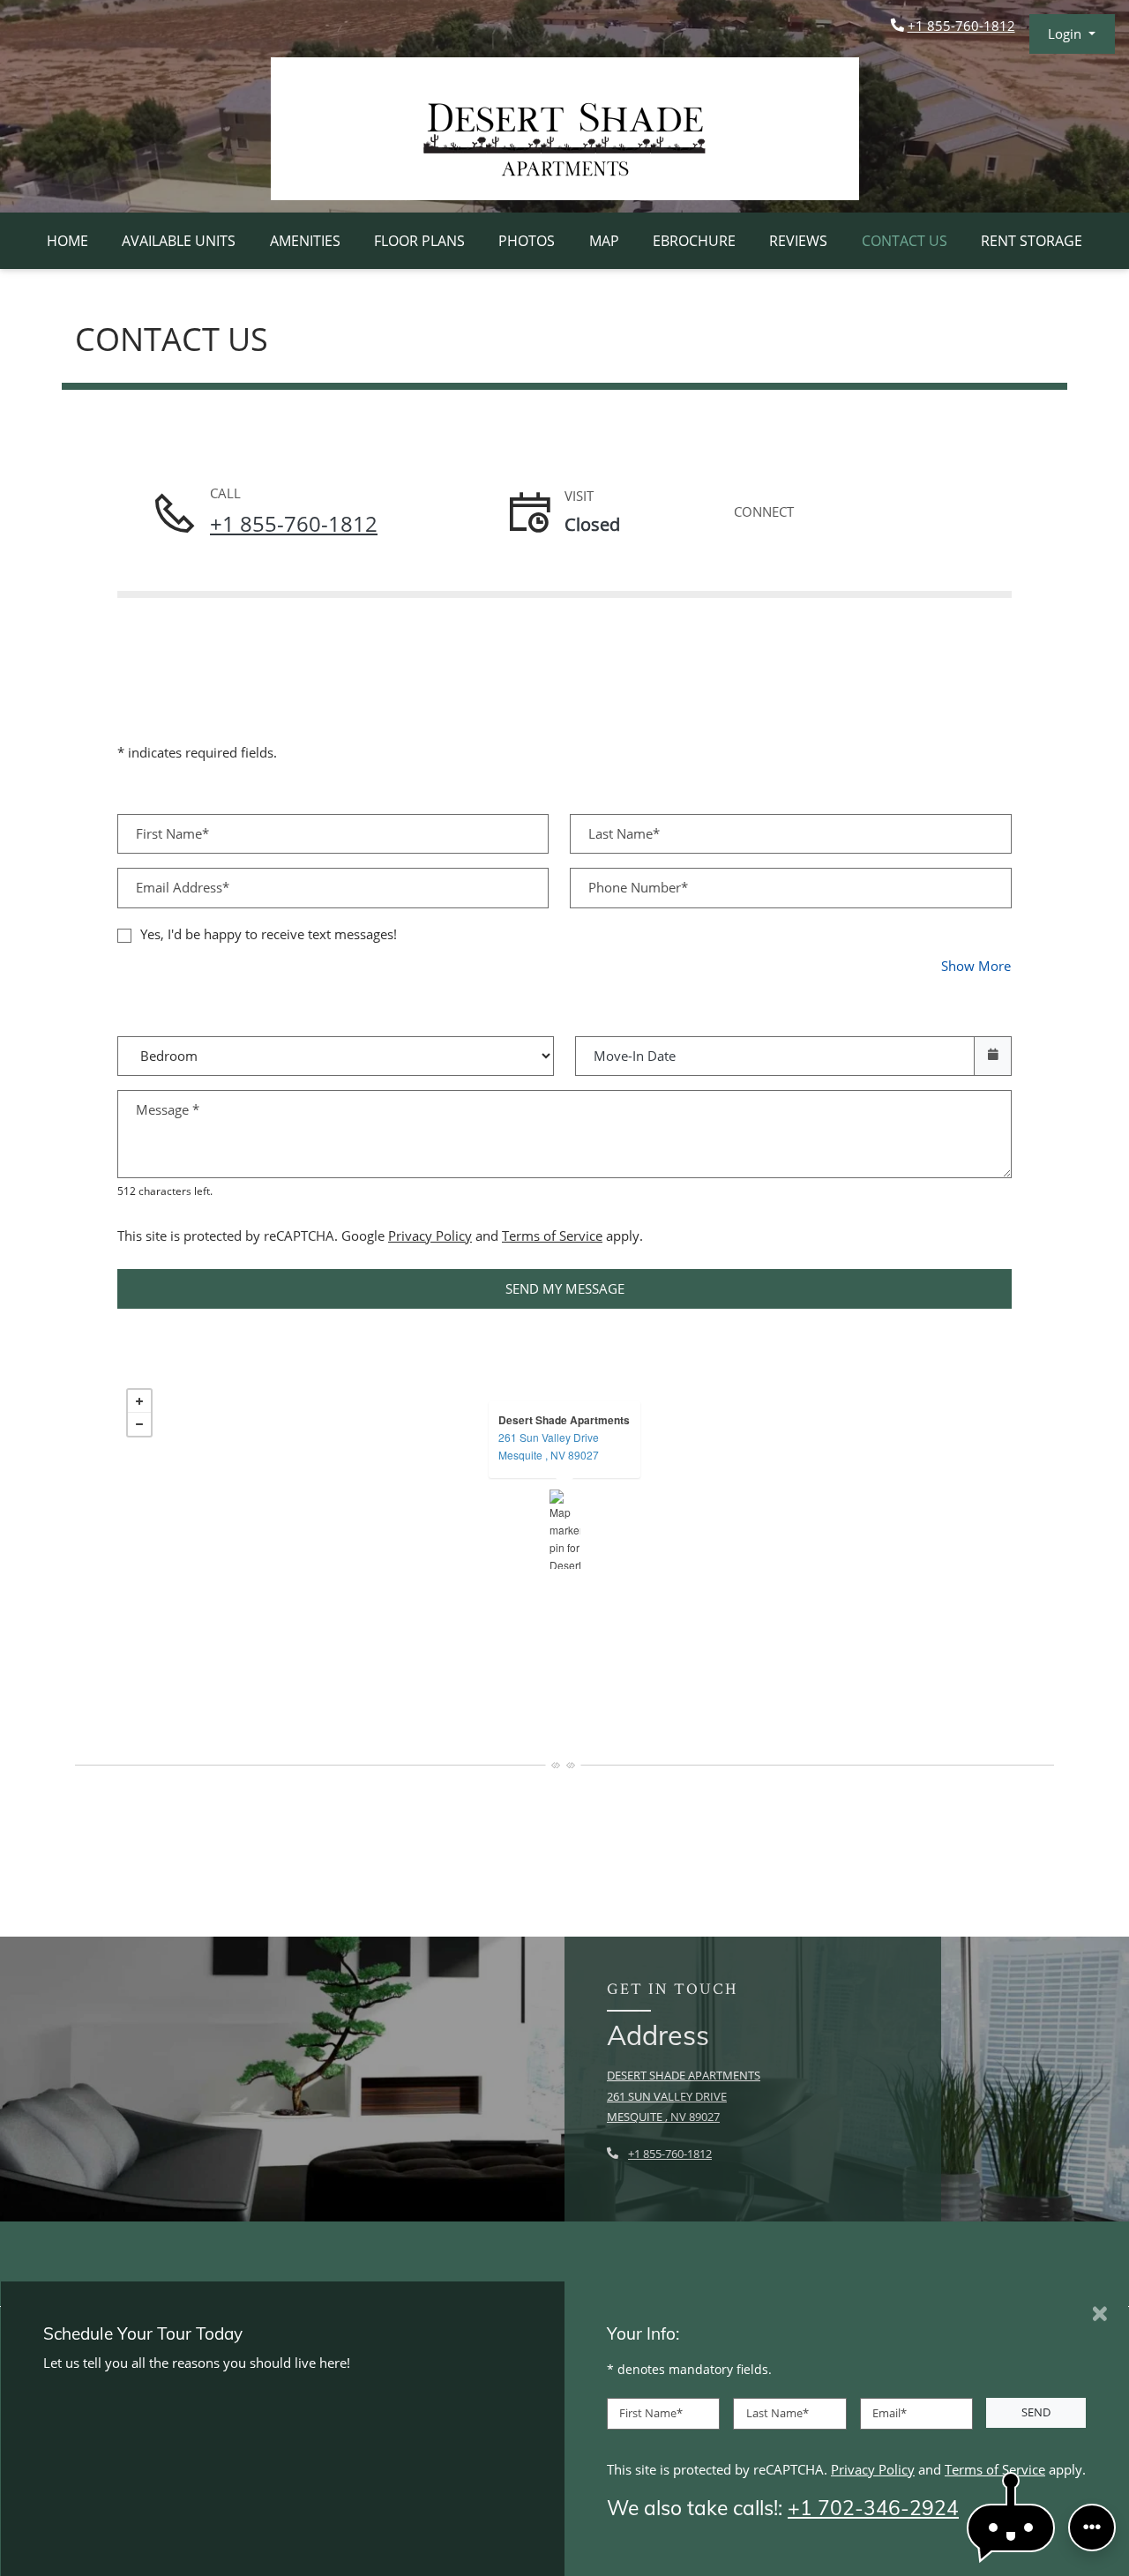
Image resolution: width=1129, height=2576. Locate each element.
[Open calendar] (993, 1056)
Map (604, 241)
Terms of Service (552, 1235)
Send (1036, 2412)
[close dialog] (1100, 2314)
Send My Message (565, 1288)
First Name (651, 2413)
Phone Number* (638, 887)
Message (168, 1109)
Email (890, 2413)
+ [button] (139, 1401)
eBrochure (694, 241)
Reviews (798, 241)
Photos (527, 241)
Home (67, 241)
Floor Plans (419, 241)
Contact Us (905, 241)
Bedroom (330, 1044)
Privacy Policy (430, 1235)
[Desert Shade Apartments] (565, 1529)
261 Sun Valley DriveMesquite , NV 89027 (549, 1446)
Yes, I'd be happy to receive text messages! (269, 934)
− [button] (139, 1424)
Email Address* (183, 887)
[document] (564, 1529)
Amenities (305, 241)
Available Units (179, 241)
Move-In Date (635, 1056)
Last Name (778, 2413)
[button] (1072, 34)
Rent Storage (1032, 241)
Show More (976, 965)
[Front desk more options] (1092, 2527)
